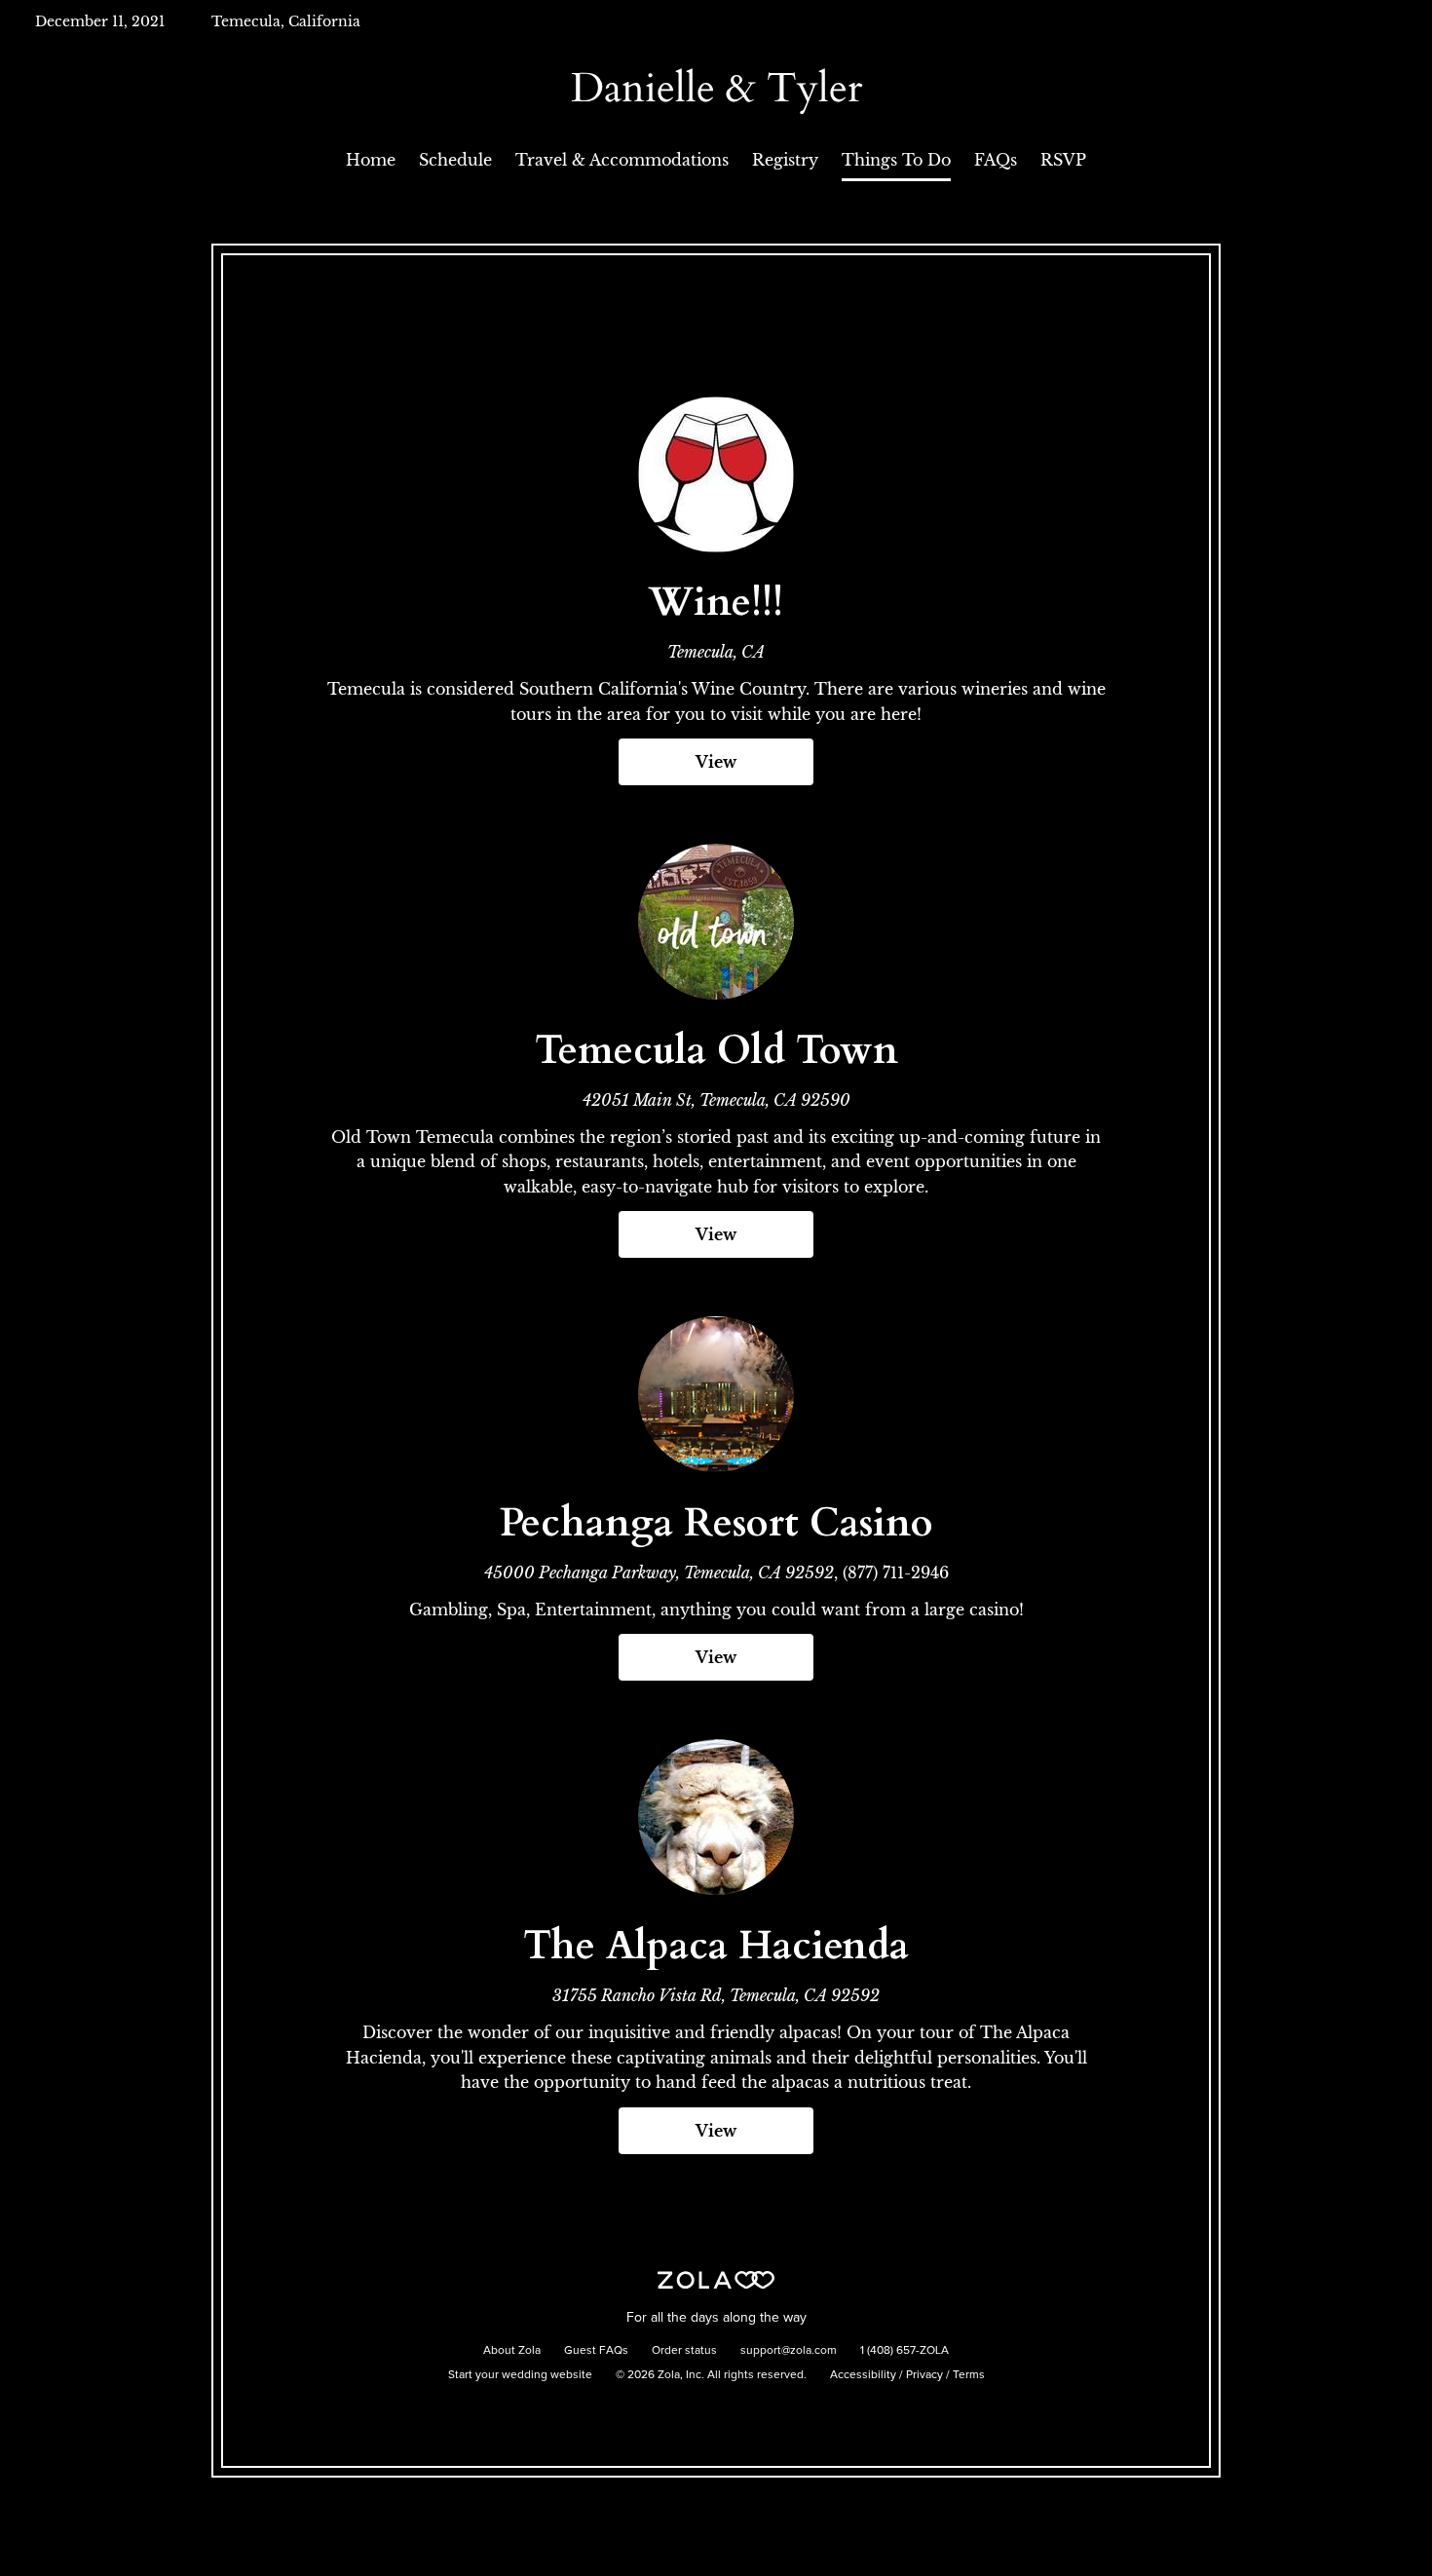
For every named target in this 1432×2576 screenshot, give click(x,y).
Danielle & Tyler (716, 88)
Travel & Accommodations (622, 160)
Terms (969, 2375)
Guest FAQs (596, 2351)
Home (371, 160)
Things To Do (896, 160)
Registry (785, 160)
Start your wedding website (520, 2375)
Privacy (924, 2375)
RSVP (1063, 160)
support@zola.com (789, 2351)
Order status (684, 2351)
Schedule (455, 160)
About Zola (512, 2351)
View (716, 762)
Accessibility (863, 2375)
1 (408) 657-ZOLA (904, 2351)
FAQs (996, 160)
